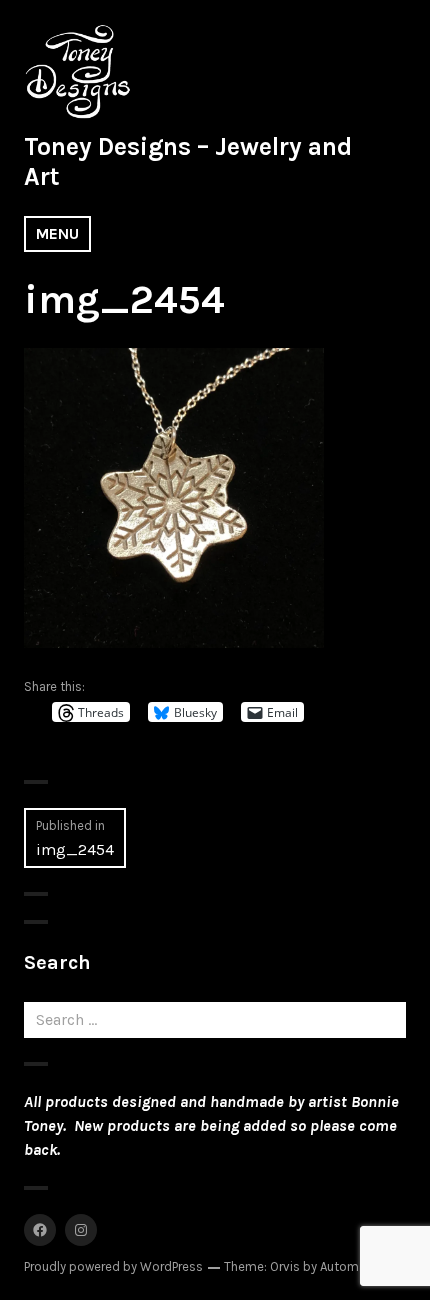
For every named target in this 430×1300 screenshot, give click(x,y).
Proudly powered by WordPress (113, 1266)
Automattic (353, 1266)
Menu (57, 233)
